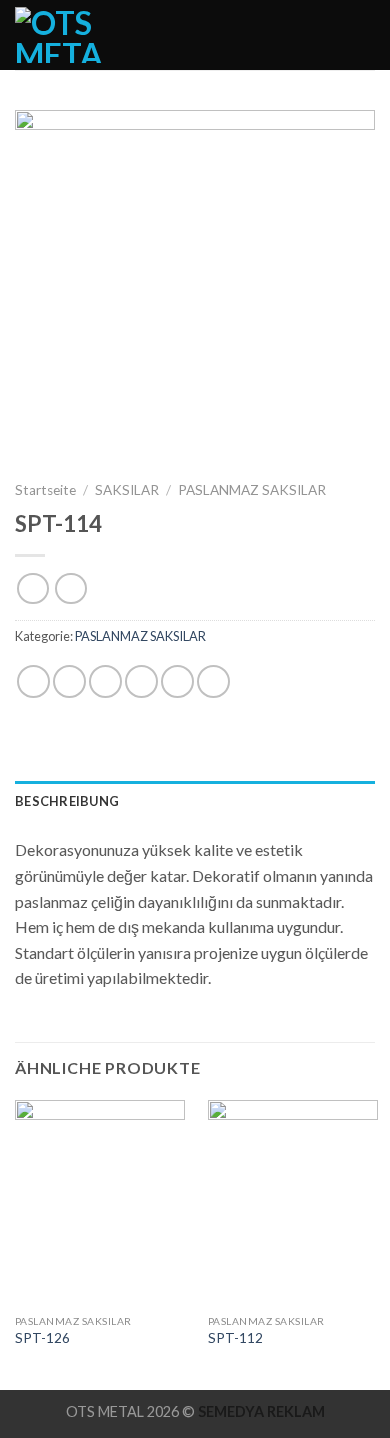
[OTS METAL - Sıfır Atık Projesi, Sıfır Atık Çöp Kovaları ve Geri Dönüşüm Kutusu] (74, 35)
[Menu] (363, 34)
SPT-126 (42, 1338)
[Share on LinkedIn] (213, 681)
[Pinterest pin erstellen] (177, 681)
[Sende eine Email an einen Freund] (141, 681)
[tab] (195, 801)
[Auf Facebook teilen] (69, 681)
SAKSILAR (127, 490)
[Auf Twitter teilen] (105, 681)
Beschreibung (67, 801)
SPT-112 (235, 1338)
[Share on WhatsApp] (33, 681)
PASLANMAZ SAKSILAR (252, 490)
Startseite (45, 490)
